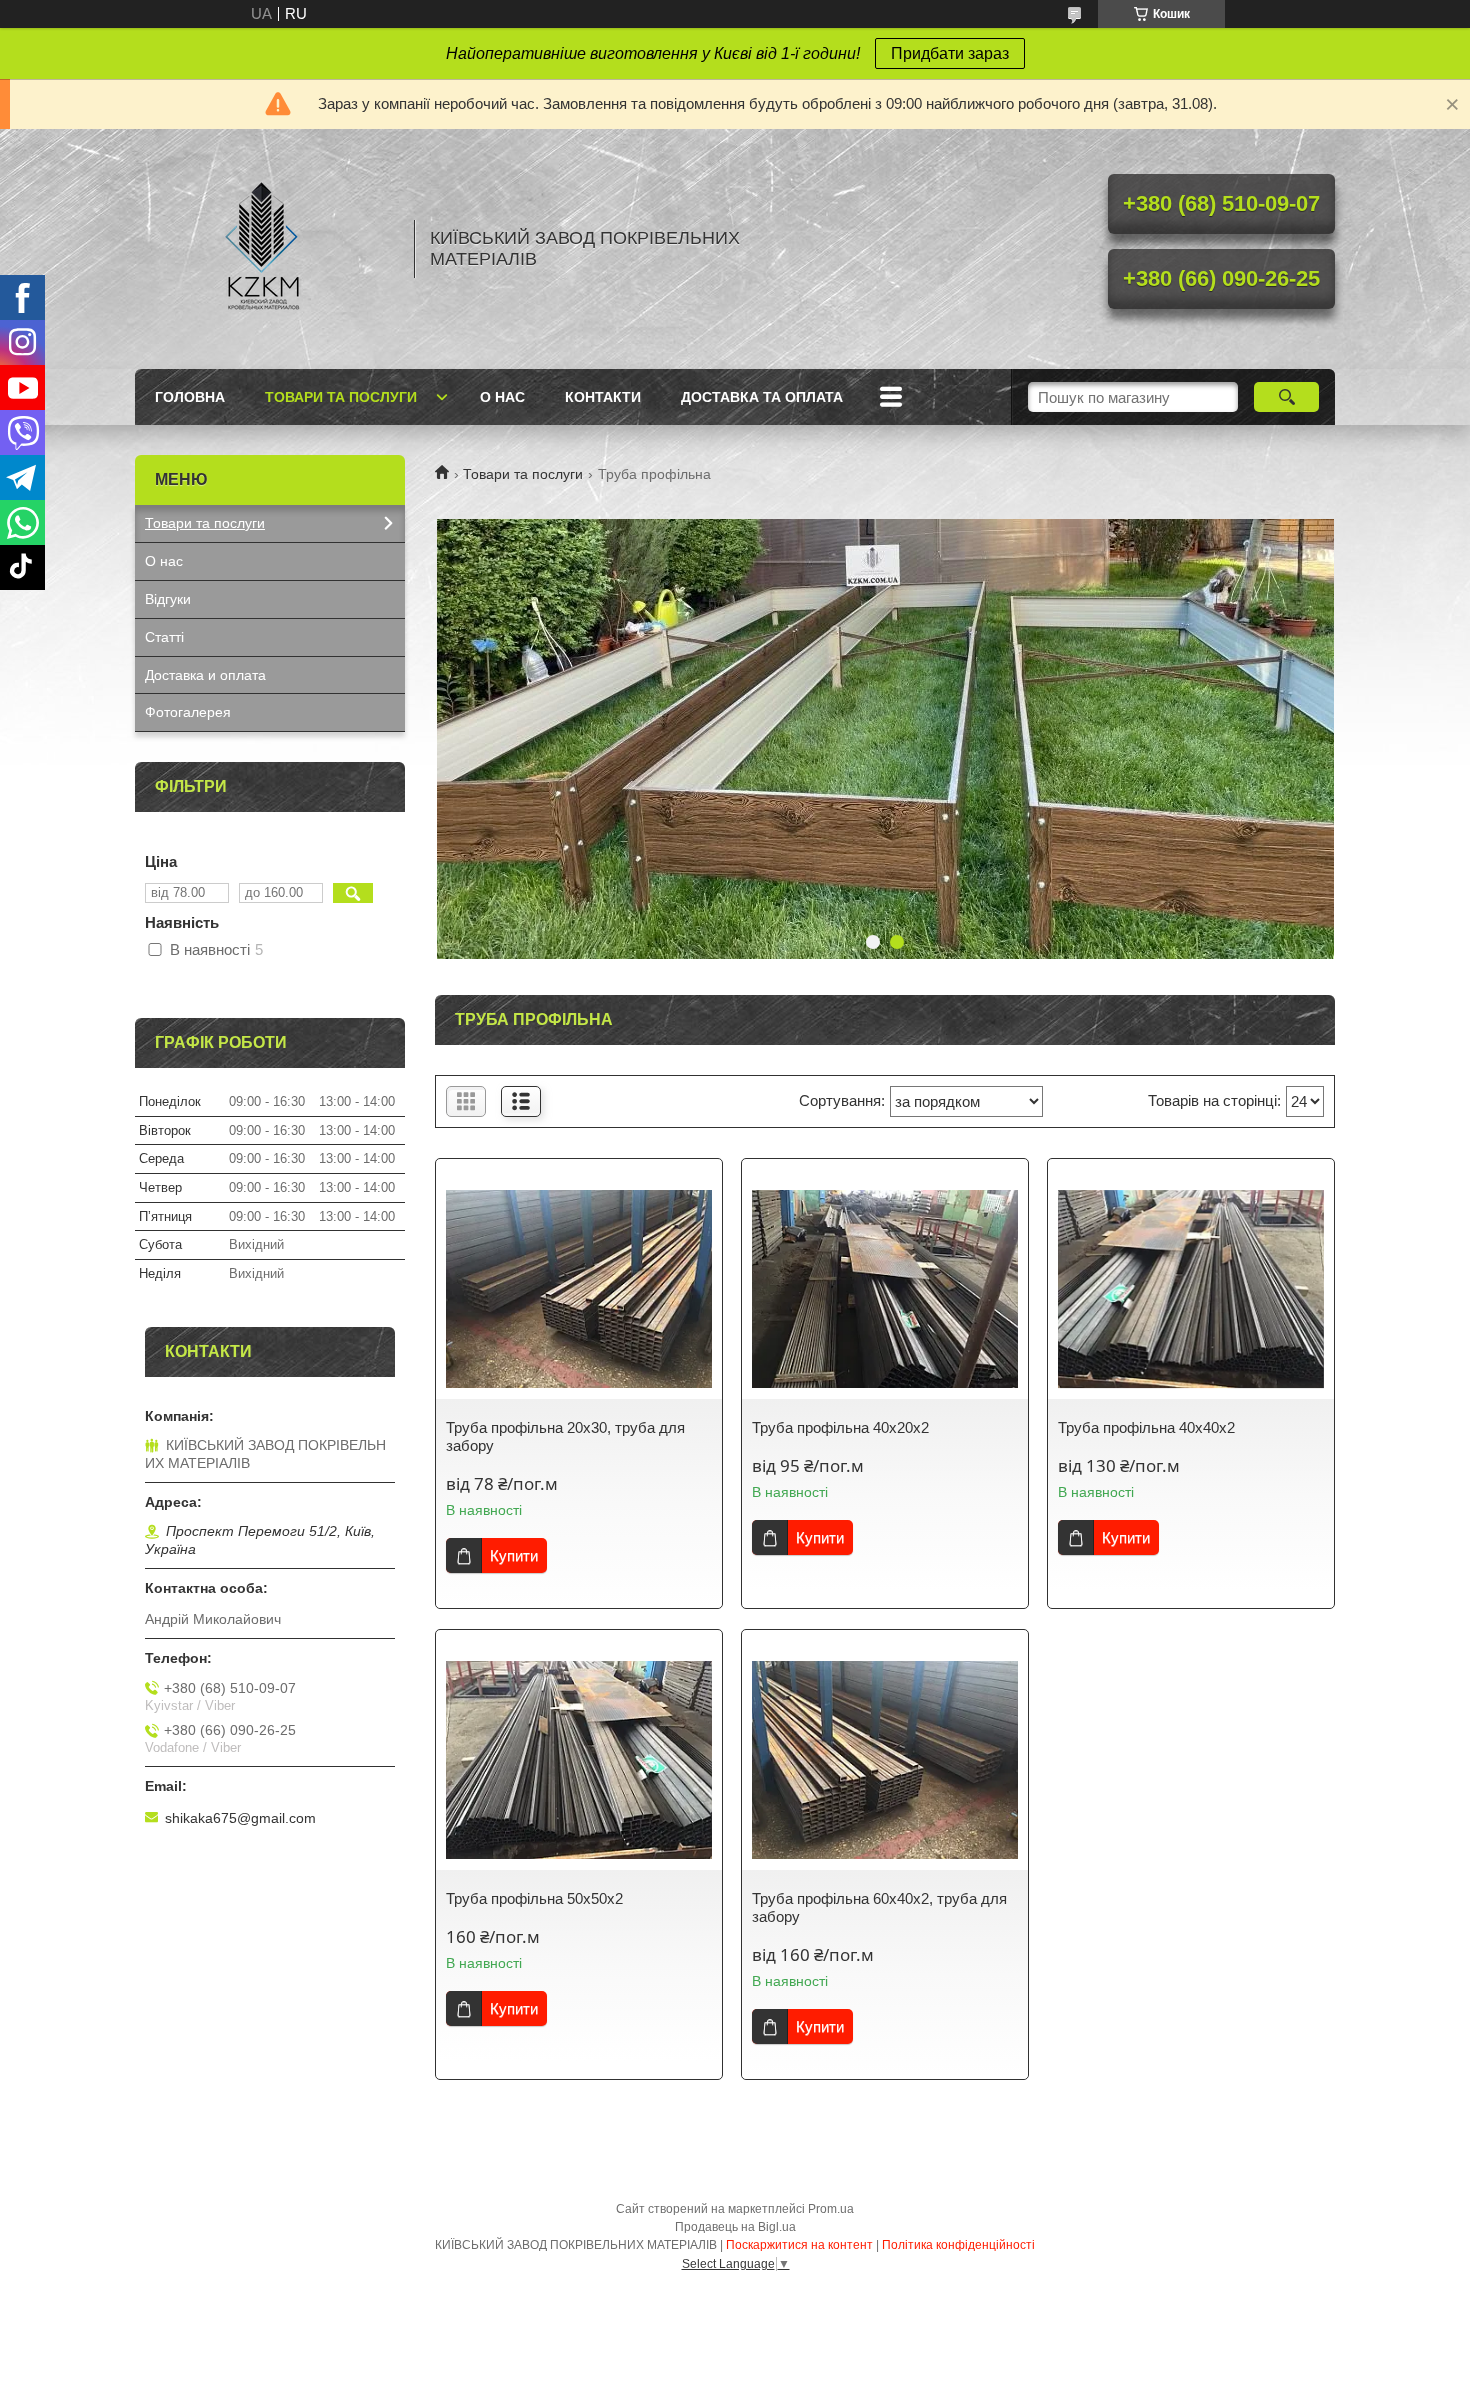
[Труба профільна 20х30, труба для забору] (579, 1289)
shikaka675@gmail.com (240, 1818)
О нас (502, 397)
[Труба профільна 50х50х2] (579, 1760)
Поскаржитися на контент (799, 2245)
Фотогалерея (188, 712)
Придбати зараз (950, 53)
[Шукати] (1286, 397)
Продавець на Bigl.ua (735, 2227)
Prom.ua (831, 2209)
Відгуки (168, 599)
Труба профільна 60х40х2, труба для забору (879, 1907)
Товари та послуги (341, 397)
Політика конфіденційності (958, 2245)
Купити (514, 1555)
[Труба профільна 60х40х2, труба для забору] (885, 1760)
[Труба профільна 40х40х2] (1191, 1289)
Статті (164, 637)
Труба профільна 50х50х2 (534, 1898)
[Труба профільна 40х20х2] (885, 1289)
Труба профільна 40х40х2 (1146, 1427)
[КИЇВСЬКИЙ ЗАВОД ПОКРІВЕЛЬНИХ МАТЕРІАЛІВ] (265, 249)
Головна (190, 397)
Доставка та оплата (762, 397)
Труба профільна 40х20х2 (840, 1427)
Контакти (603, 397)
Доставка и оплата (205, 675)
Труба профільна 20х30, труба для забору (565, 1436)
